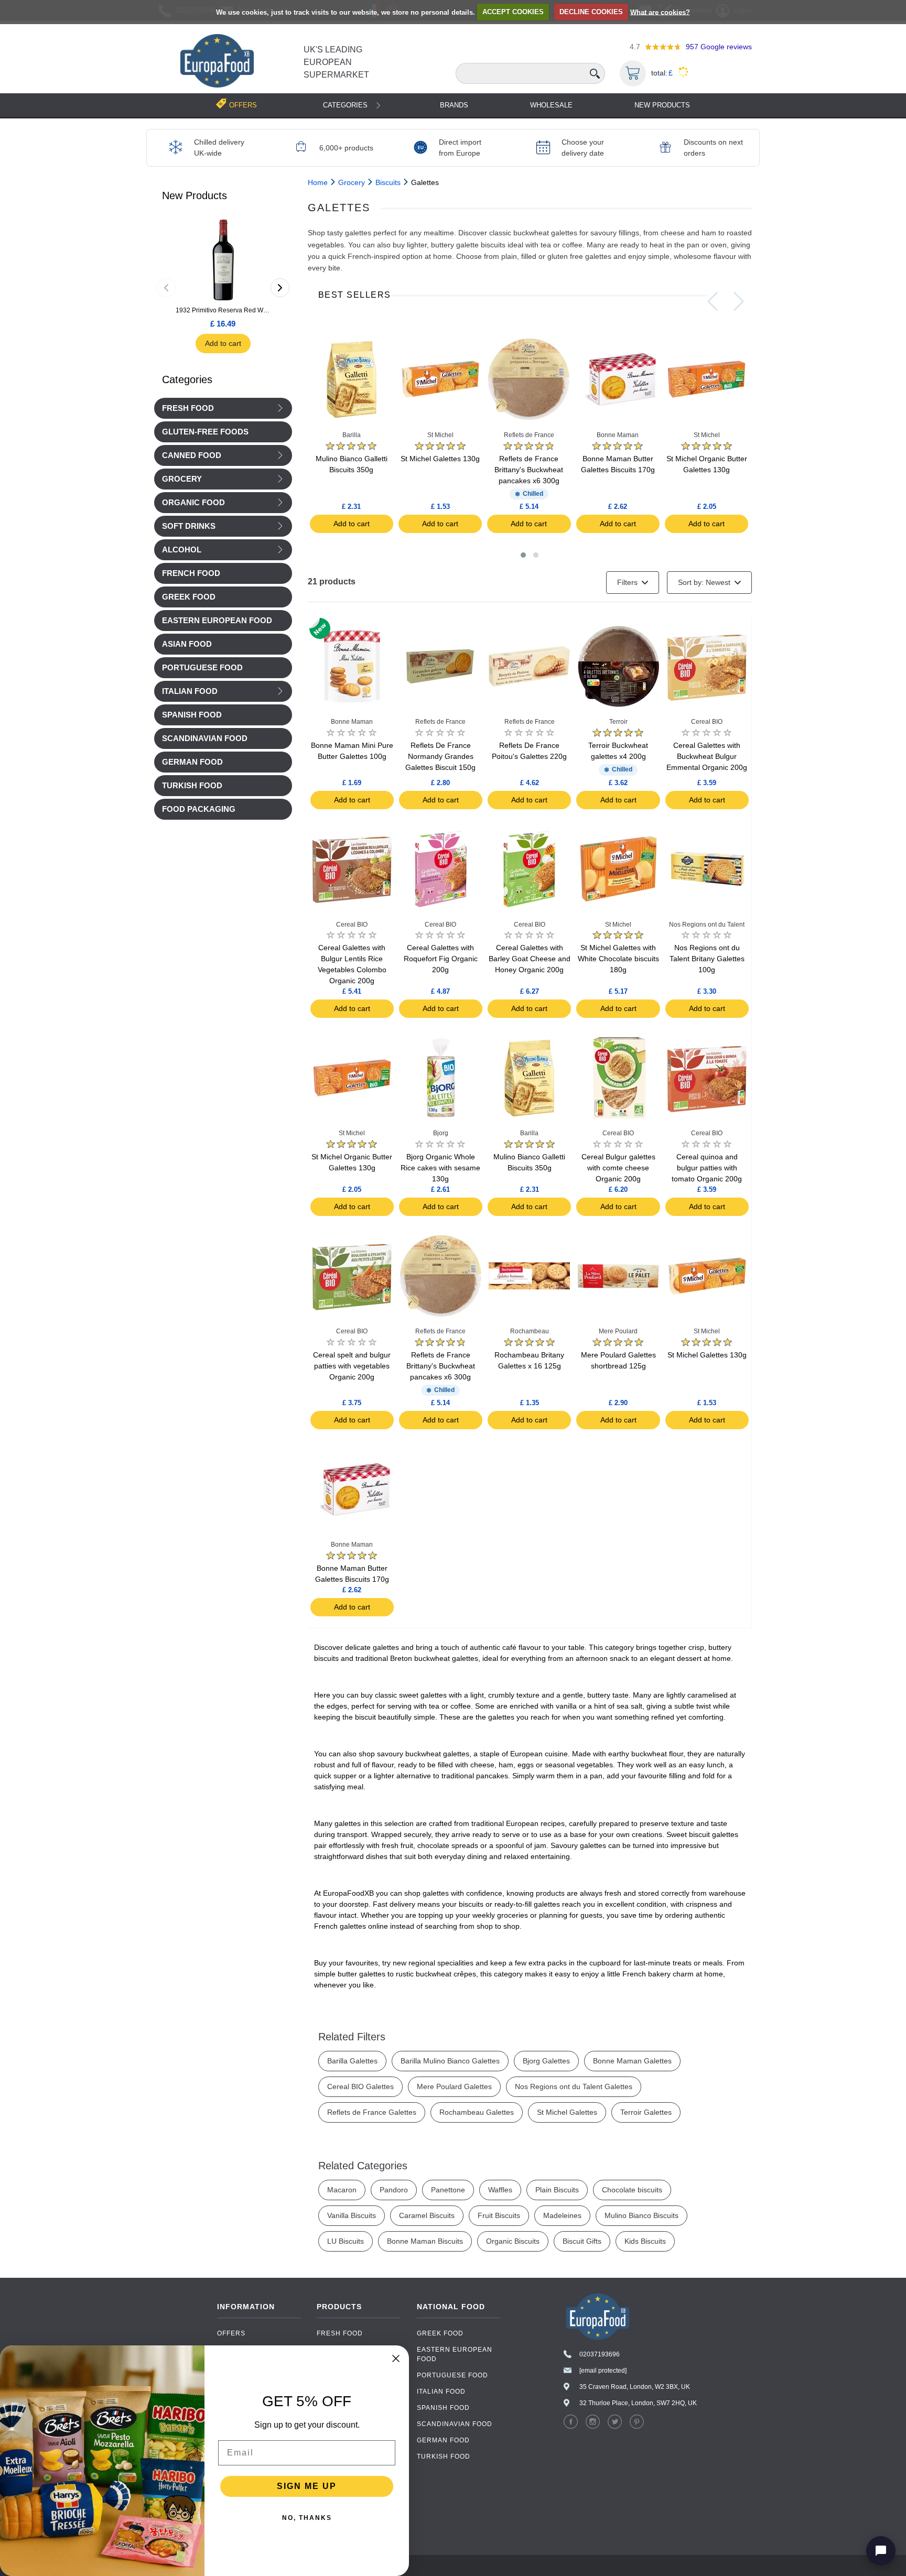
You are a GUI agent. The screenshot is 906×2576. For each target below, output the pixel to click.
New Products (662, 105)
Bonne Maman (618, 435)
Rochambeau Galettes (477, 2112)
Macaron (342, 2190)
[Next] (280, 288)
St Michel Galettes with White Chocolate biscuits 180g (618, 959)
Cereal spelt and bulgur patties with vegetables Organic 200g (352, 1366)
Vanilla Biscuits (352, 2215)
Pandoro (394, 2190)
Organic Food (193, 503)
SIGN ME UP (307, 2486)
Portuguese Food (452, 2375)
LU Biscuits (346, 2241)
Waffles (500, 2190)
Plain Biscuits (557, 2190)
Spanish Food (443, 2408)
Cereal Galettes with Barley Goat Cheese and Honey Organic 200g (530, 959)
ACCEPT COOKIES (513, 12)
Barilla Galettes (352, 2061)
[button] (523, 555)
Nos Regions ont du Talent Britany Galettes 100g (707, 959)
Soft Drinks (189, 526)
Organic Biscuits (513, 2241)
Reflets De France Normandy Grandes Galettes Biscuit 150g (440, 756)
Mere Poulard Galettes (454, 2086)
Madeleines (562, 2215)
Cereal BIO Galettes (360, 2086)
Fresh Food (188, 408)
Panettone (448, 2190)
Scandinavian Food (455, 2424)
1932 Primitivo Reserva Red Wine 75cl (223, 310)
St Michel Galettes (567, 2112)
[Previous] (166, 288)
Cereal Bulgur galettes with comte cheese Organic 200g (618, 1168)
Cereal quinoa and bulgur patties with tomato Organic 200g (707, 1168)
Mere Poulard (618, 1331)
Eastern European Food (455, 2354)
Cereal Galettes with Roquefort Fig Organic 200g (441, 959)
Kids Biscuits (645, 2241)
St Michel (440, 435)
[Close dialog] (396, 2358)
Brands (454, 105)
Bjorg (441, 1133)
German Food (443, 2440)
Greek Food (440, 2333)
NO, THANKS (307, 2518)
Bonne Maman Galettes (632, 2061)
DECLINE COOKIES (591, 12)
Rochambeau (530, 1331)
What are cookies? (660, 12)
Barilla (352, 435)
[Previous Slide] (713, 301)
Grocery (182, 479)
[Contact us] (881, 2551)
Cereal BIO (707, 722)
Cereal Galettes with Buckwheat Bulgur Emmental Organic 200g (707, 756)
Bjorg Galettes (546, 2061)
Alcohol (182, 550)
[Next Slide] (739, 301)
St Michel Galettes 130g (440, 459)
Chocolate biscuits (632, 2190)
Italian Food (190, 691)
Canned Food (192, 455)
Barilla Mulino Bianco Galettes (450, 2061)
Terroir (618, 722)
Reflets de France (529, 435)
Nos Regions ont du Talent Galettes (574, 2086)
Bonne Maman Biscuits (425, 2241)
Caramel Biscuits (427, 2215)
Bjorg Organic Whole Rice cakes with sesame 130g (440, 1168)
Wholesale (551, 105)
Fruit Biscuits (499, 2215)
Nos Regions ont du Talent (707, 925)
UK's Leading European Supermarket (336, 62)
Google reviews (719, 47)
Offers (231, 2333)
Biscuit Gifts (582, 2241)
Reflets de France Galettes (372, 2112)
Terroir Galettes (646, 2112)
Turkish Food (444, 2457)
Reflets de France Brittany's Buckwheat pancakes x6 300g (529, 470)
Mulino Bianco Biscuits (641, 2215)
